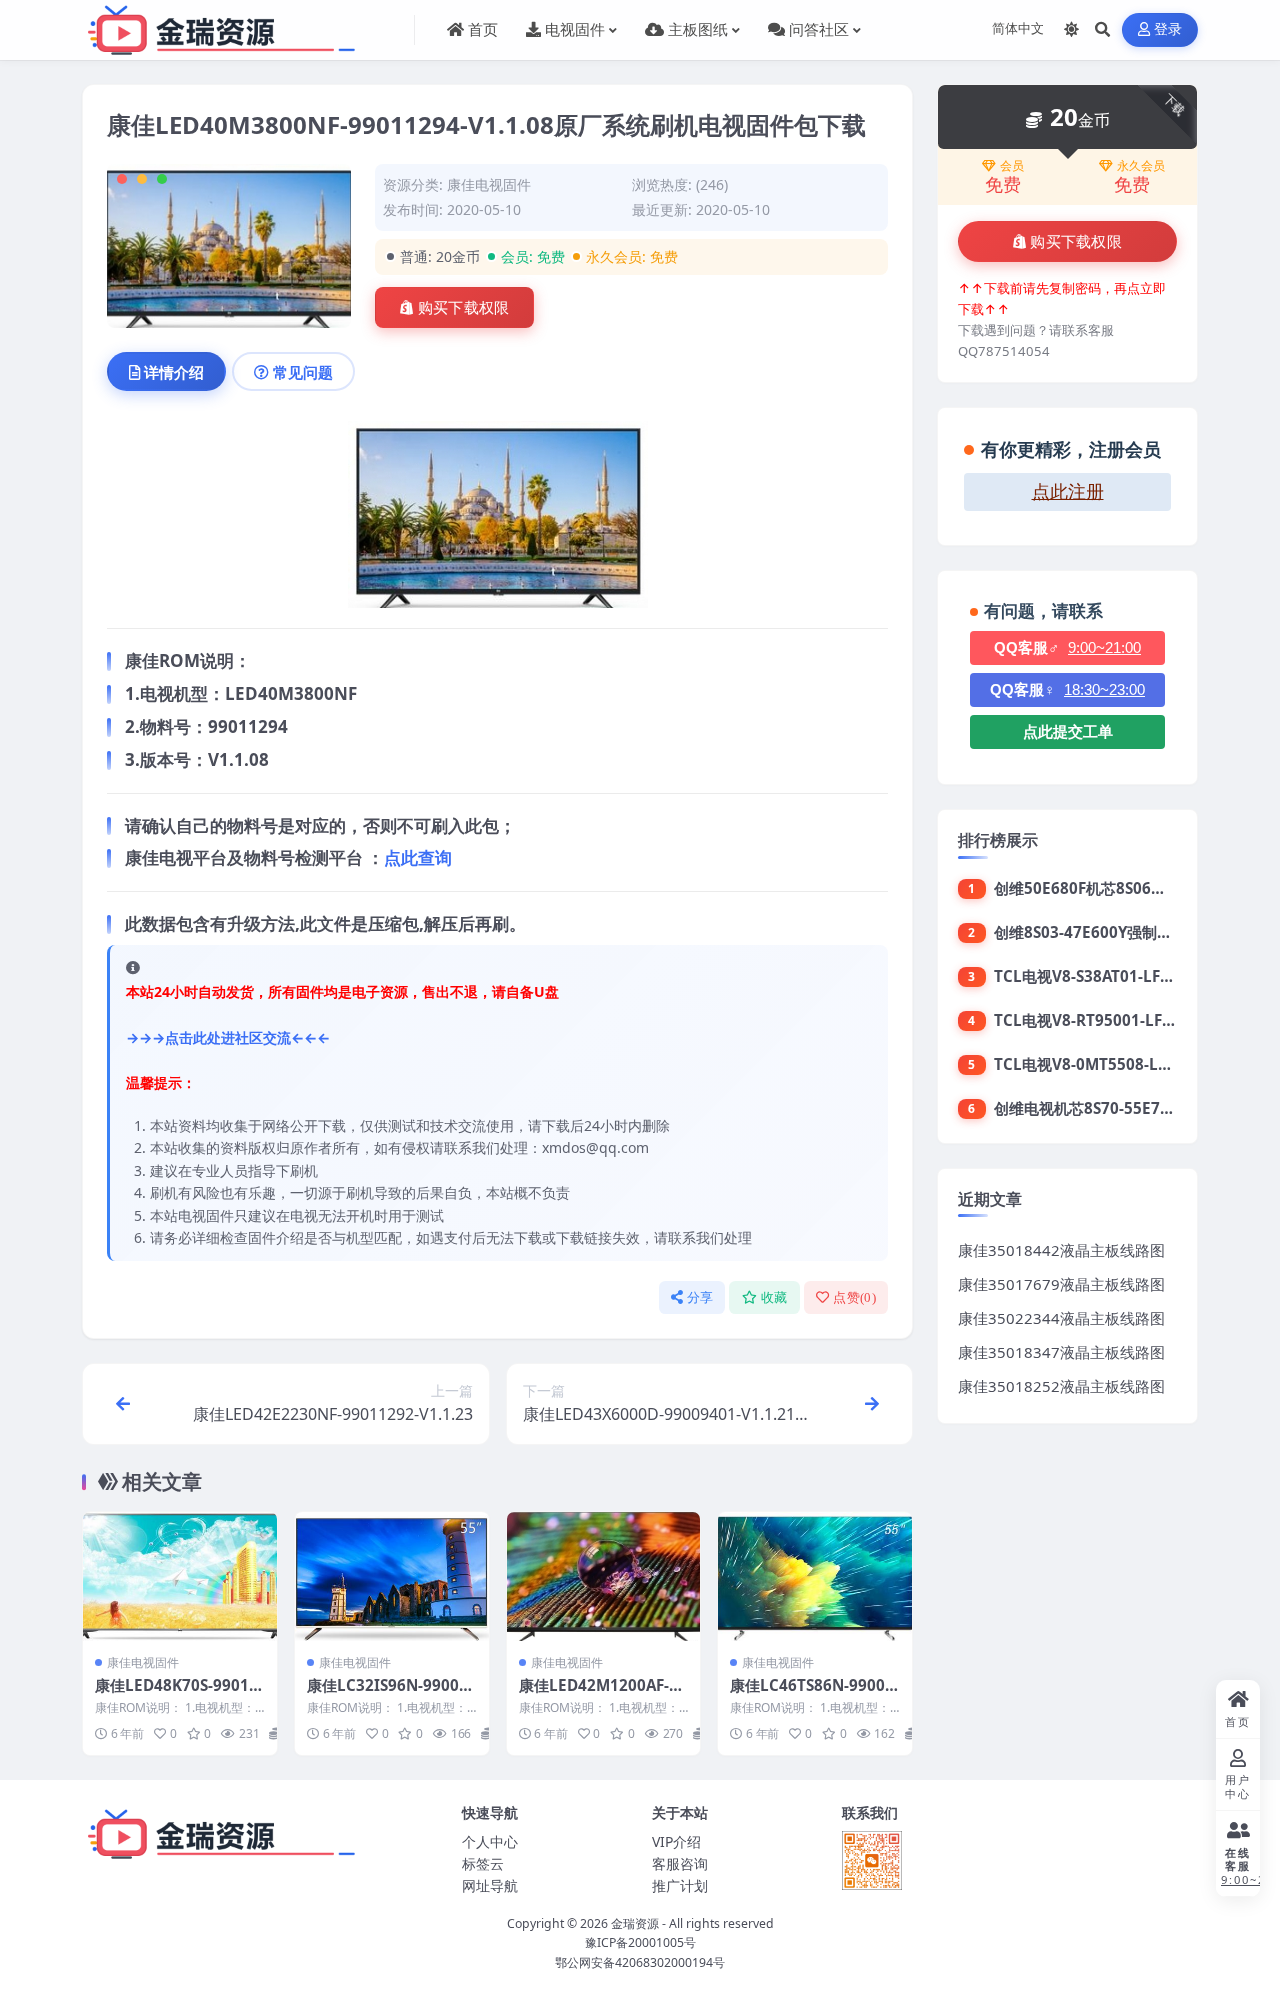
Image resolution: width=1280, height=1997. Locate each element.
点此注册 (1068, 492)
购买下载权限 (464, 308)
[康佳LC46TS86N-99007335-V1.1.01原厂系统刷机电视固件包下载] (815, 1576)
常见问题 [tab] (303, 372)
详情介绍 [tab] (174, 372)
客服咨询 (680, 1863)
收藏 (774, 1297)
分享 (700, 1297)
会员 (1012, 166)
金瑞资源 (635, 1923)
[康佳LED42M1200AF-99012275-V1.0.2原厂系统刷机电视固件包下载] (604, 1576)
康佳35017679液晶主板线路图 (1061, 1284)
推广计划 (680, 1885)
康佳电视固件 (489, 184)
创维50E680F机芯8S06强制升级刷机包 (1125, 888)
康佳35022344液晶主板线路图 (1061, 1318)
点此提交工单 (1068, 731)
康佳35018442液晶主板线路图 (1061, 1250)
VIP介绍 (676, 1841)
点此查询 (418, 857)
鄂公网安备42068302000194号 (640, 1962)
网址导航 (490, 1885)
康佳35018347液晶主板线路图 (1061, 1352)
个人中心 (490, 1841)
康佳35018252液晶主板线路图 (1061, 1386)
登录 (1168, 29)
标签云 (483, 1863)
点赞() (854, 1297)
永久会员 (1141, 166)
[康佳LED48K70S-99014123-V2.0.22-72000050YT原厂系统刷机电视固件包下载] (180, 1576)
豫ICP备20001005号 (640, 1942)
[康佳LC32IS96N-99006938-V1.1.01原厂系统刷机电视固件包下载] (392, 1576)
